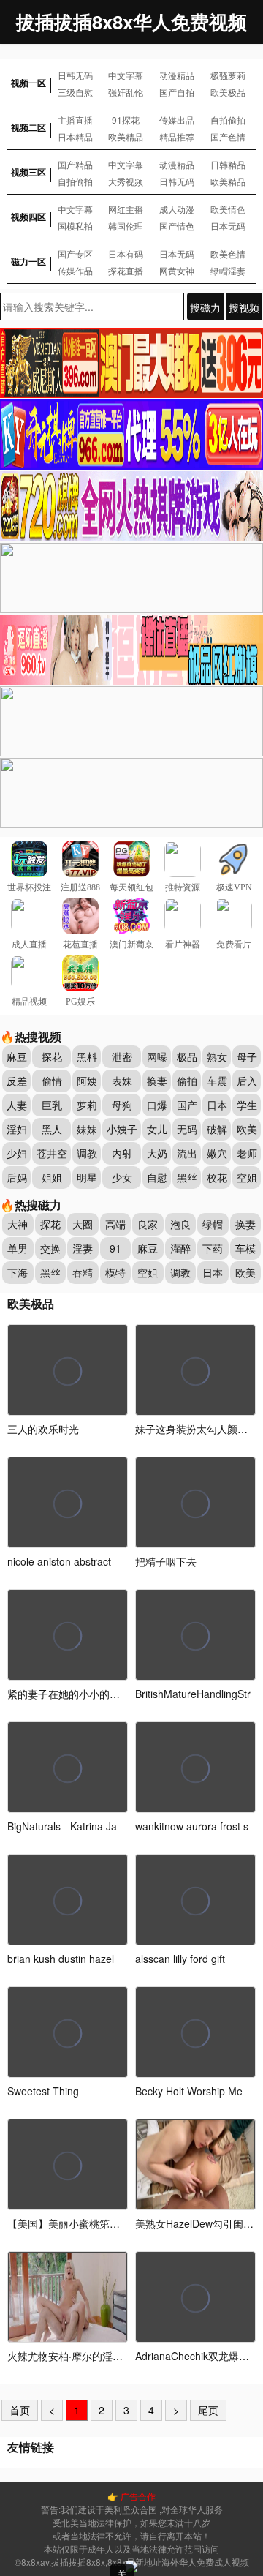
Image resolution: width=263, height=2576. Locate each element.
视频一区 (28, 83)
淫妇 (17, 1129)
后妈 (17, 1177)
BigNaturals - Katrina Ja (62, 1826)
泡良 (180, 1224)
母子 (247, 1056)
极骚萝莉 (228, 75)
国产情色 (177, 226)
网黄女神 (177, 270)
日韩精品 (228, 164)
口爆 (157, 1105)
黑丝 (187, 1177)
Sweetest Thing (43, 2091)
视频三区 (28, 172)
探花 (52, 1056)
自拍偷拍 (228, 120)
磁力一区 (28, 261)
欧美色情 (228, 254)
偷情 (52, 1081)
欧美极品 (228, 92)
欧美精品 (126, 136)
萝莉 (87, 1105)
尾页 (208, 2410)
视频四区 (28, 217)
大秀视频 (126, 181)
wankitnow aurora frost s (192, 1826)
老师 (247, 1153)
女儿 (157, 1129)
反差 (17, 1081)
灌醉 (180, 1248)
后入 (247, 1081)
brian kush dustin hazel (61, 1959)
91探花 (126, 120)
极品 (187, 1056)
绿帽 (213, 1224)
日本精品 (75, 136)
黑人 (52, 1129)
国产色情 (228, 136)
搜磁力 (205, 307)
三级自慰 (75, 92)
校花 (217, 1177)
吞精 (83, 1272)
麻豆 (17, 1056)
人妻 (17, 1105)
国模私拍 (75, 226)
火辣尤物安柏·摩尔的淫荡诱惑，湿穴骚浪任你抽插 (121, 2356)
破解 (217, 1129)
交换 (50, 1248)
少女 (122, 1177)
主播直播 (75, 120)
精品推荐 (177, 136)
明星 (87, 1177)
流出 (187, 1153)
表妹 (122, 1081)
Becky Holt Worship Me (189, 2091)
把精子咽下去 (166, 1561)
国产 (187, 1105)
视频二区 (28, 127)
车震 (217, 1081)
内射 (122, 1153)
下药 (213, 1248)
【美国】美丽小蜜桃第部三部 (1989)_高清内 (109, 2223)
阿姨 (87, 1081)
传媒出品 (177, 120)
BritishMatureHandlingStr (193, 1694)
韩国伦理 (126, 226)
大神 (18, 1224)
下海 (18, 1272)
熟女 (217, 1056)
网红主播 (126, 209)
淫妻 (83, 1248)
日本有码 (126, 254)
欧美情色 (228, 209)
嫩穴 (217, 1153)
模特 (115, 1272)
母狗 (122, 1105)
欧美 (247, 1129)
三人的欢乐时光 (43, 1429)
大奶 (157, 1153)
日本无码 (228, 226)
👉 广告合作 (131, 2496)
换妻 (157, 1081)
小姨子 (122, 1129)
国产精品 (75, 164)
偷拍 (187, 1081)
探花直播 (126, 270)
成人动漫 (177, 209)
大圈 (83, 1224)
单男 (18, 1248)
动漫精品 (177, 75)
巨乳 (52, 1105)
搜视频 (244, 307)
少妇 (17, 1153)
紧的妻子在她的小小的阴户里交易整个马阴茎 (110, 1694)
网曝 (157, 1056)
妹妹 (87, 1129)
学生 (247, 1105)
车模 (245, 1248)
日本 (217, 1105)
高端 (115, 1224)
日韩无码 (75, 75)
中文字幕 (126, 75)
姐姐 (52, 1177)
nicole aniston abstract (59, 1561)
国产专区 (75, 254)
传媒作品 (75, 270)
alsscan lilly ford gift (180, 1959)
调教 (87, 1153)
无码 (187, 1129)
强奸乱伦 (126, 92)
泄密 (122, 1056)
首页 (20, 2410)
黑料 (87, 1056)
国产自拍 (177, 92)
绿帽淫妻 (228, 270)
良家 (148, 1224)
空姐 (247, 1177)
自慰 (157, 1177)
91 (115, 1248)
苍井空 (52, 1153)
